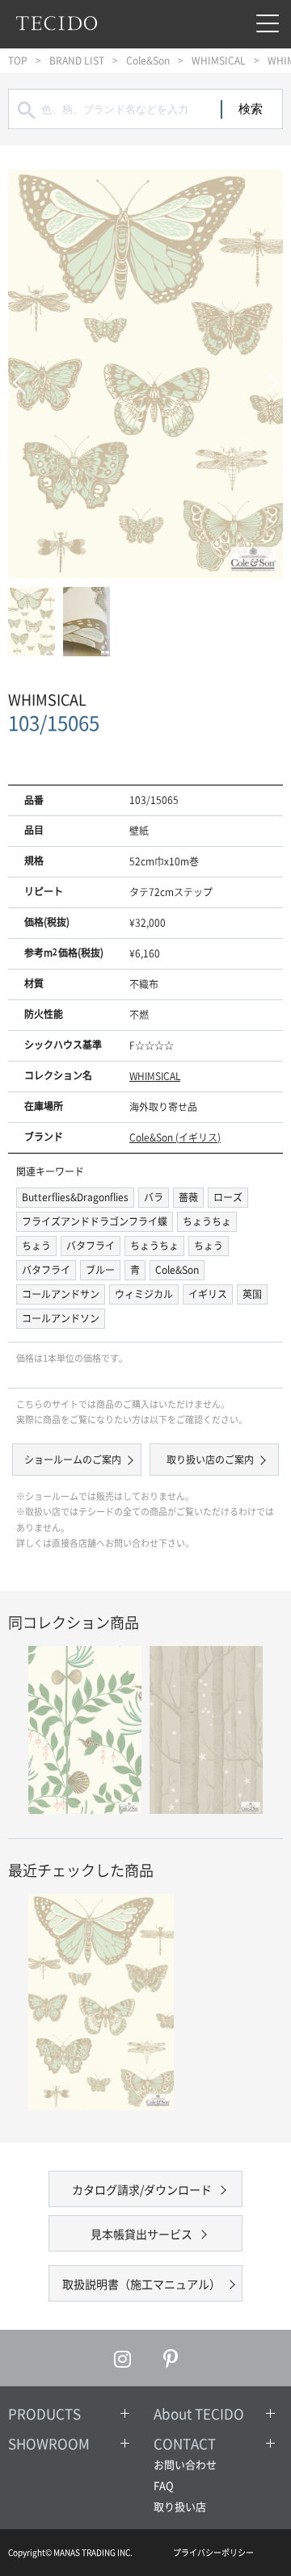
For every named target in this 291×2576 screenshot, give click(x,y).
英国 (252, 1294)
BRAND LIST (77, 61)
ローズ (228, 1197)
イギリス (208, 1294)
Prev (24, 374)
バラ (154, 1197)
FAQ (164, 2485)
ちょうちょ (207, 1221)
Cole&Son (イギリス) (175, 1137)
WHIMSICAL (219, 61)
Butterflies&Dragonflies (75, 1197)
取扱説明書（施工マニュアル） (141, 2284)
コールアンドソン (61, 1318)
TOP (18, 61)
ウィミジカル (144, 1294)
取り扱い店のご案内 (210, 1460)
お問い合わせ (185, 2464)
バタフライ (91, 1246)
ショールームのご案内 (73, 1460)
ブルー (100, 1270)
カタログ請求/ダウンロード (142, 2189)
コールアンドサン (61, 1294)
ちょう (36, 1246)
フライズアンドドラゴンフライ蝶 (95, 1221)
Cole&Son (148, 61)
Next (267, 374)
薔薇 (188, 1197)
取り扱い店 (180, 2506)
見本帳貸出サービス (141, 2234)
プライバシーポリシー (213, 2552)
